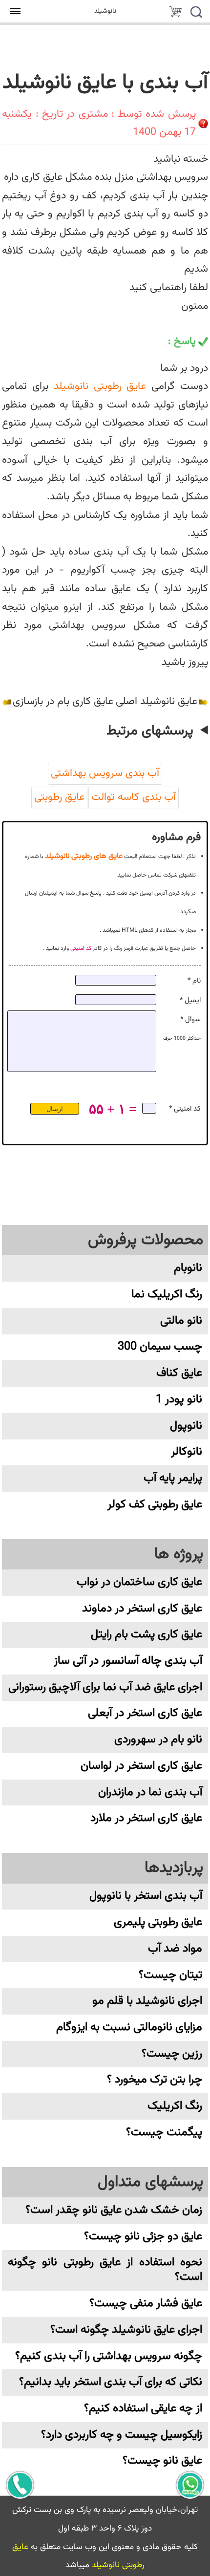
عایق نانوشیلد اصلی (157, 702)
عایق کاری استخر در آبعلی (145, 1713)
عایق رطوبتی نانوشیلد (100, 386)
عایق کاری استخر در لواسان (141, 1766)
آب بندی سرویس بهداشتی (105, 773)
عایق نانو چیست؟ (162, 2461)
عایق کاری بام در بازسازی (63, 702)
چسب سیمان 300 (160, 1347)
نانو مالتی (181, 1321)
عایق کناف (179, 1373)
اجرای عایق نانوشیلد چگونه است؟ (126, 2330)
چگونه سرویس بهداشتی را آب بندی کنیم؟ (109, 2356)
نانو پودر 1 (179, 1400)
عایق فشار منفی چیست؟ (146, 2304)
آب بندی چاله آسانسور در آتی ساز (128, 1661)
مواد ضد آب (175, 1949)
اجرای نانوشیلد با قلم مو (147, 2001)
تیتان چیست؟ (170, 1975)
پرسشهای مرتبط (150, 731)
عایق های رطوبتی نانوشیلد (84, 856)
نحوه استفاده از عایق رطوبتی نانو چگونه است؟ (105, 2270)
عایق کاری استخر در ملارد (146, 1818)
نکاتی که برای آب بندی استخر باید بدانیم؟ (111, 2382)
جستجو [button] (196, 13)
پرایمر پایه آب (173, 1478)
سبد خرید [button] (175, 13)
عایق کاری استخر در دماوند (142, 1609)
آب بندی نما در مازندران (150, 1792)
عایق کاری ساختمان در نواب (139, 1582)
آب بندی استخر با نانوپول (146, 1896)
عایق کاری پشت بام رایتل (147, 1635)
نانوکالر (187, 1452)
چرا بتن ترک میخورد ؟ (155, 2080)
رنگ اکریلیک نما (167, 1295)
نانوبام (188, 1268)
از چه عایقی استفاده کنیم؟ (143, 2409)
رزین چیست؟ (172, 2054)
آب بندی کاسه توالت (134, 797)
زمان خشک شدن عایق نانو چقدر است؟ (114, 2210)
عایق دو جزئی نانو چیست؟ (143, 2237)
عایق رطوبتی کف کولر (155, 1505)
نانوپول (186, 1426)
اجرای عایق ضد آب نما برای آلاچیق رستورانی (105, 1687)
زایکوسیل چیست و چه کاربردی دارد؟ (122, 2435)
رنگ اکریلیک (175, 2106)
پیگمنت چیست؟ (164, 2133)
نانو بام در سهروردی (158, 1740)
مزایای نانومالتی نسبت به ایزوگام (129, 2028)
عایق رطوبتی (59, 797)
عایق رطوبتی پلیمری (158, 1922)
